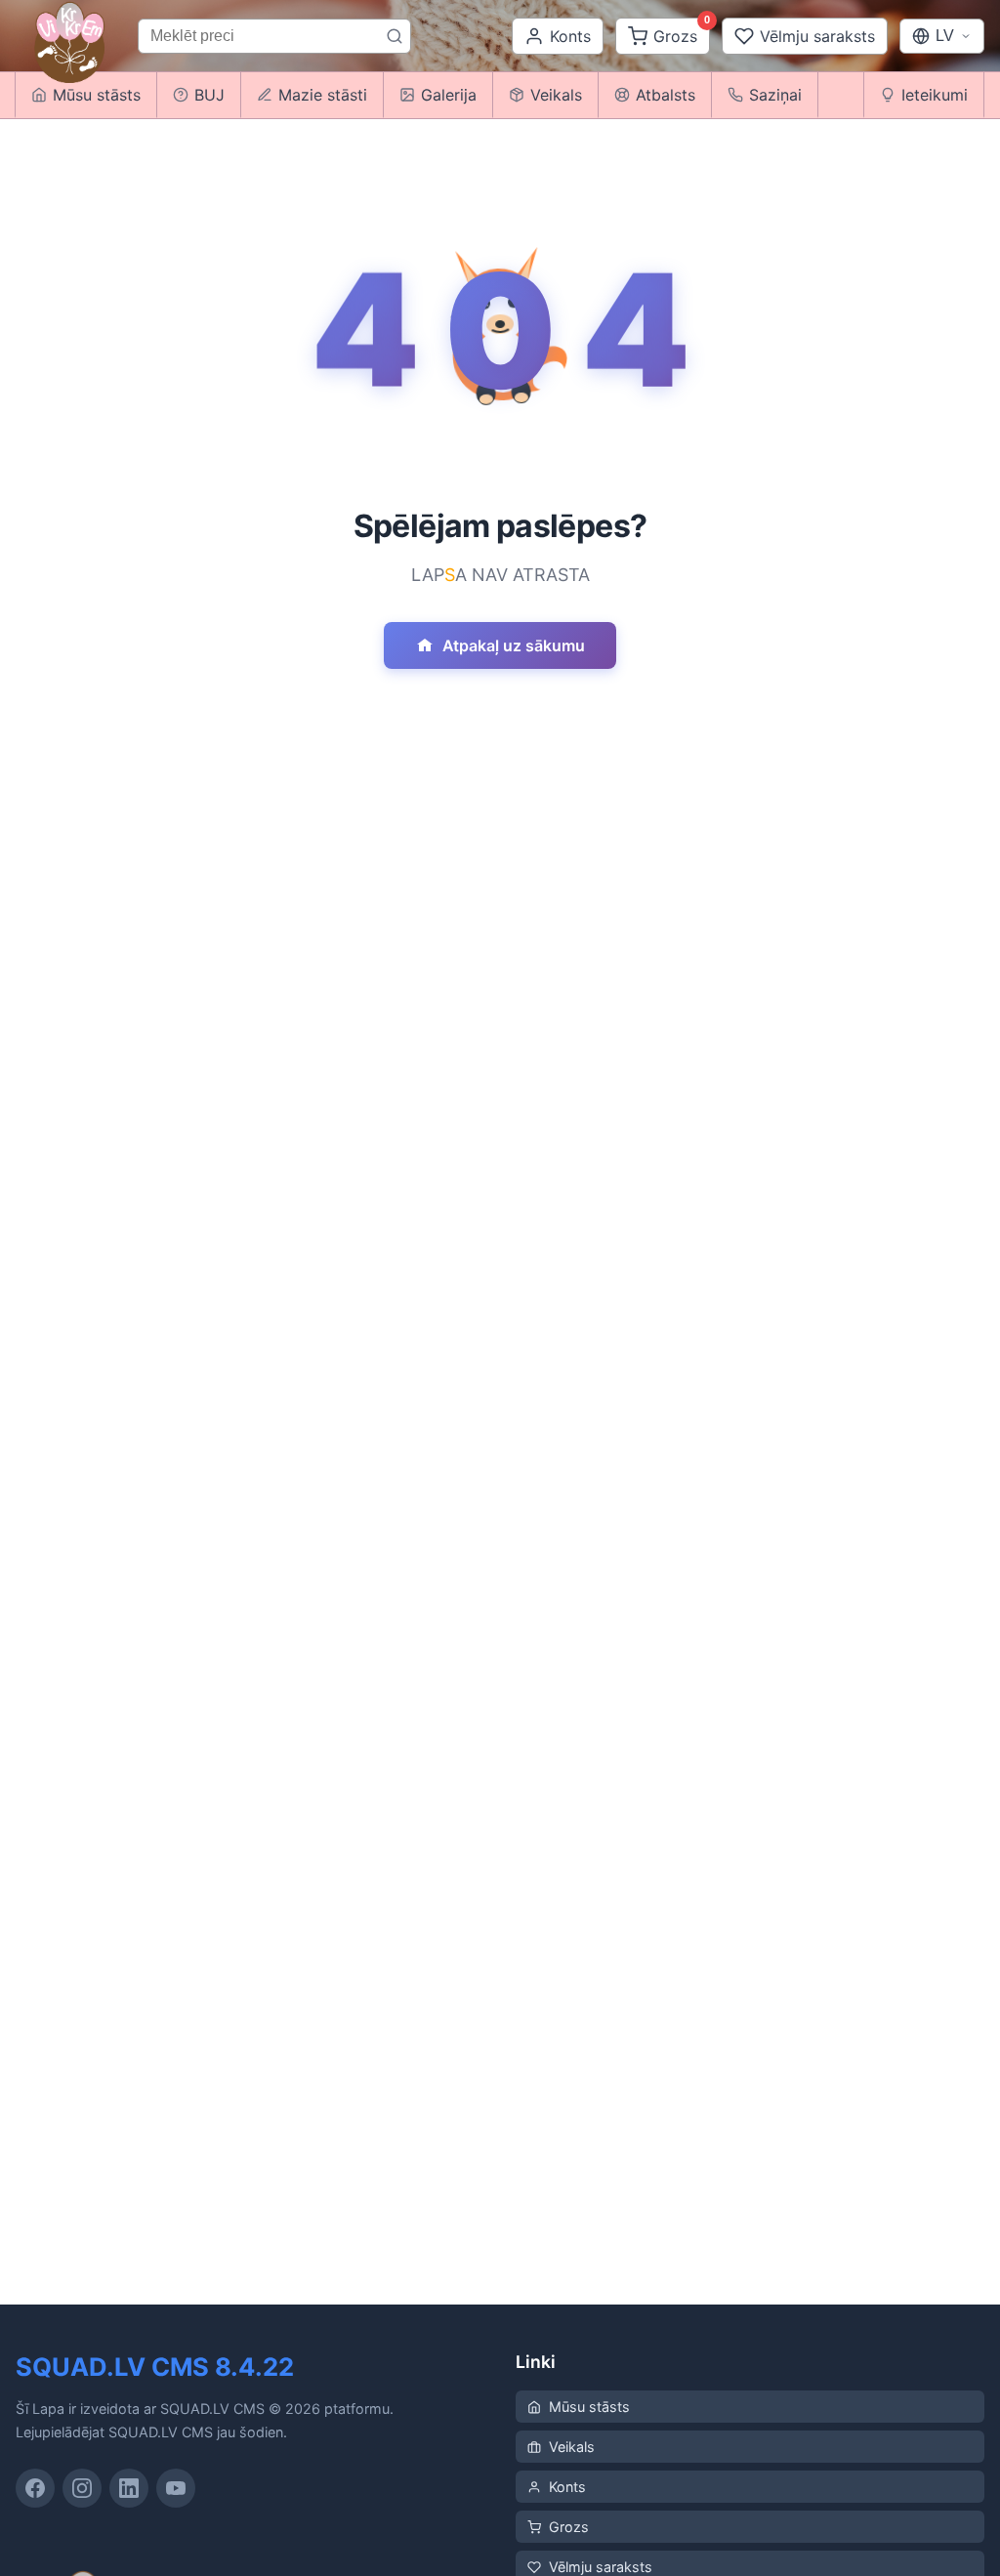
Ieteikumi (935, 95)
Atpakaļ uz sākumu (514, 645)
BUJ (209, 95)
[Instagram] (82, 2488)
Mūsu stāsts (589, 2407)
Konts (567, 2487)
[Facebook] (35, 2488)
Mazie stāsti (323, 95)
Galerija (449, 95)
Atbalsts (666, 95)
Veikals (556, 95)
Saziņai (775, 95)
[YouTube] (176, 2488)
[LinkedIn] (129, 2488)
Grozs (569, 2527)
